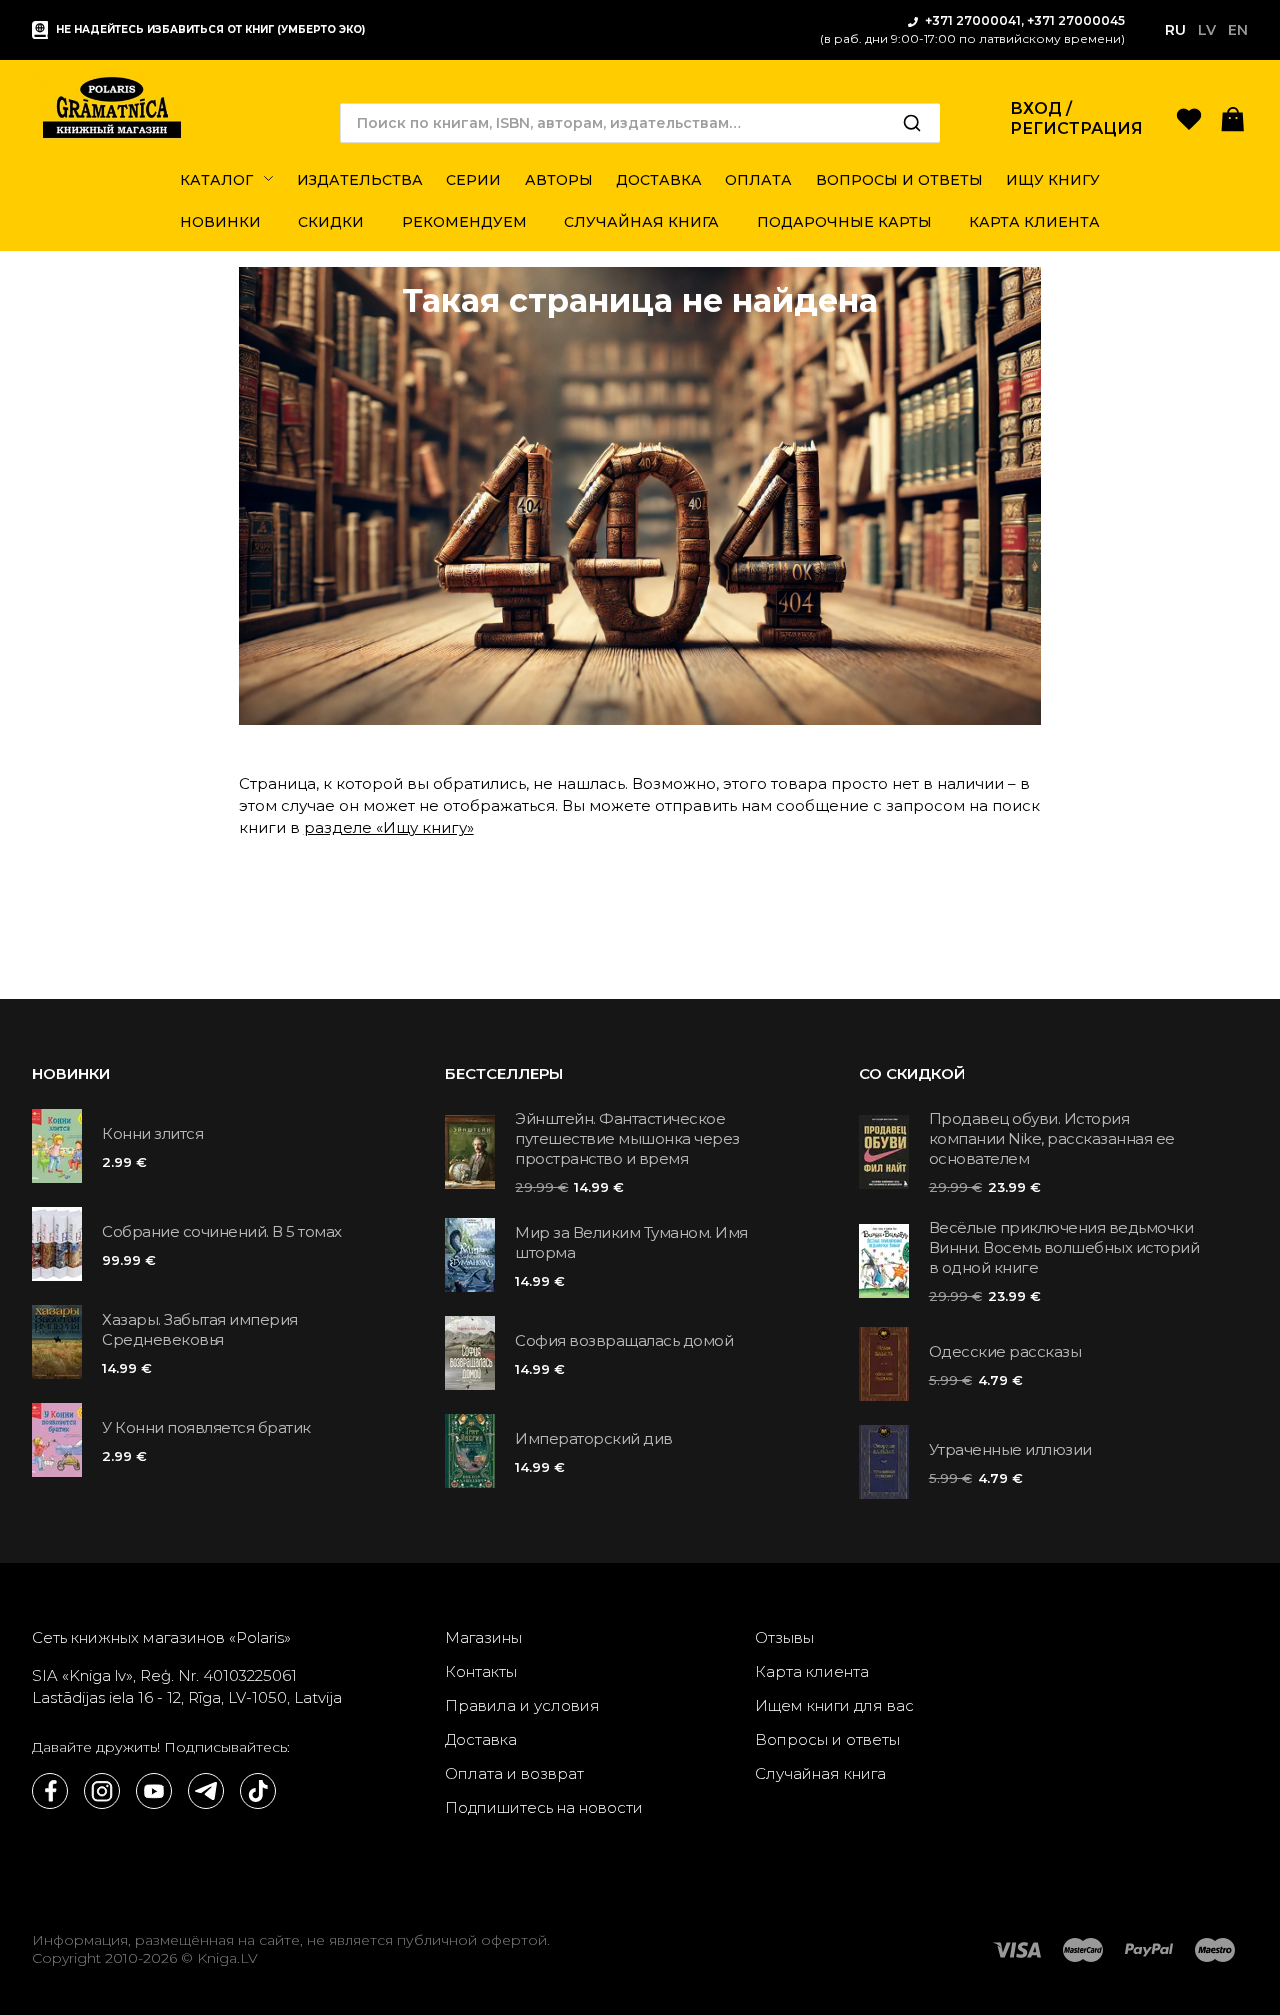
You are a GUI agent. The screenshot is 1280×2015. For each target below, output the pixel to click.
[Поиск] (912, 123)
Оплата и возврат (514, 1773)
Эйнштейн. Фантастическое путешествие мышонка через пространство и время (627, 1138)
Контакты (481, 1671)
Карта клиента (812, 1671)
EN (1238, 30)
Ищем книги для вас (834, 1705)
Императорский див (594, 1438)
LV (1207, 30)
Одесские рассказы (1005, 1351)
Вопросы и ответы (827, 1739)
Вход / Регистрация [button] (1076, 118)
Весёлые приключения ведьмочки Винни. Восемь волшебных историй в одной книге (1064, 1247)
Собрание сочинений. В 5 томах (222, 1231)
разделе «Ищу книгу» (389, 827)
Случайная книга (820, 1773)
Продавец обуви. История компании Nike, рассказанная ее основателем (1052, 1138)
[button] (1233, 117)
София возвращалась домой (624, 1340)
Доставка (481, 1739)
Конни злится (152, 1133)
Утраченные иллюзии (1010, 1449)
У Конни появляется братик (206, 1427)
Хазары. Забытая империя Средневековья (200, 1329)
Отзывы (784, 1637)
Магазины (483, 1637)
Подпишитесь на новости (544, 1807)
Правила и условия (522, 1705)
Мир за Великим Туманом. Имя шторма (631, 1242)
